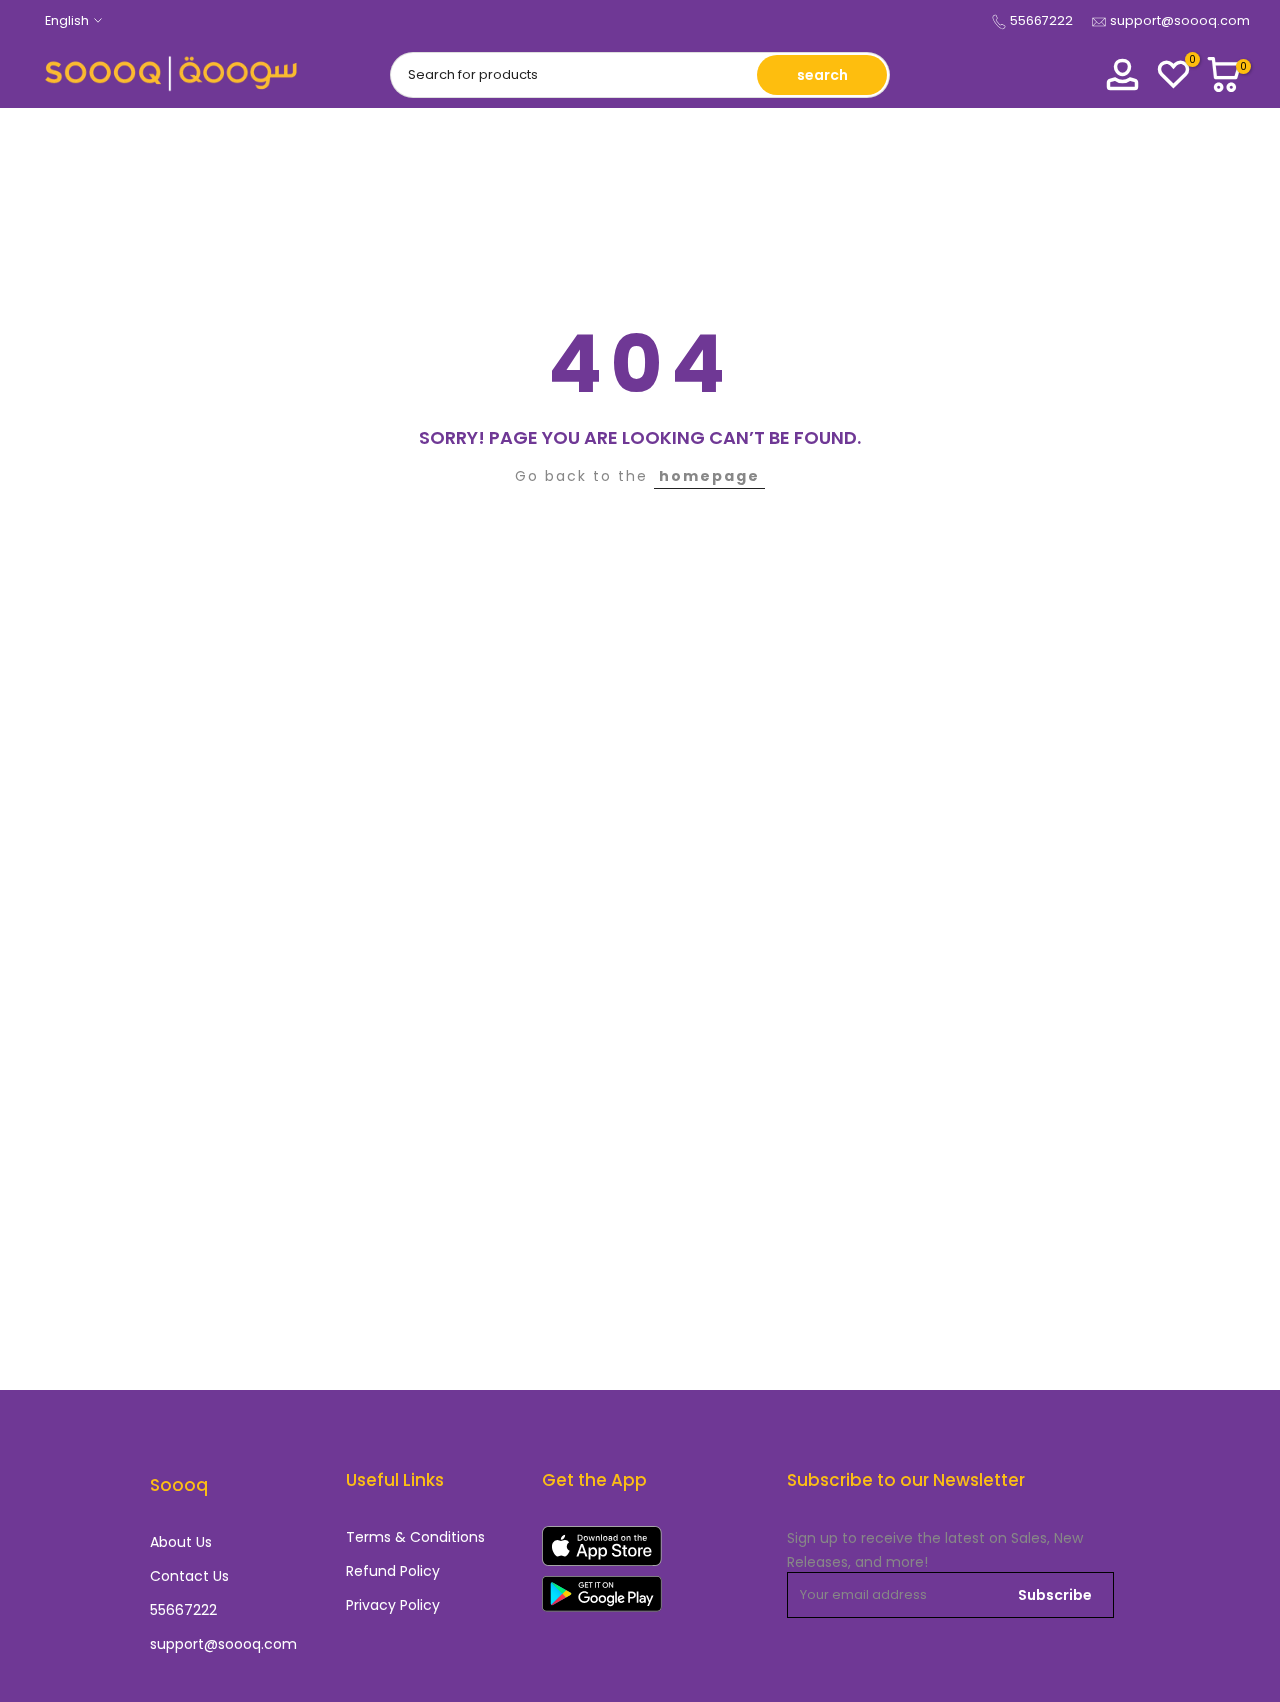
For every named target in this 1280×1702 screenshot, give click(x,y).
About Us (181, 1542)
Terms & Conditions (415, 1537)
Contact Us (189, 1576)
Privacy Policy (393, 1605)
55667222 (1041, 20)
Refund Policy (393, 1571)
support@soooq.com (1180, 20)
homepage (709, 476)
